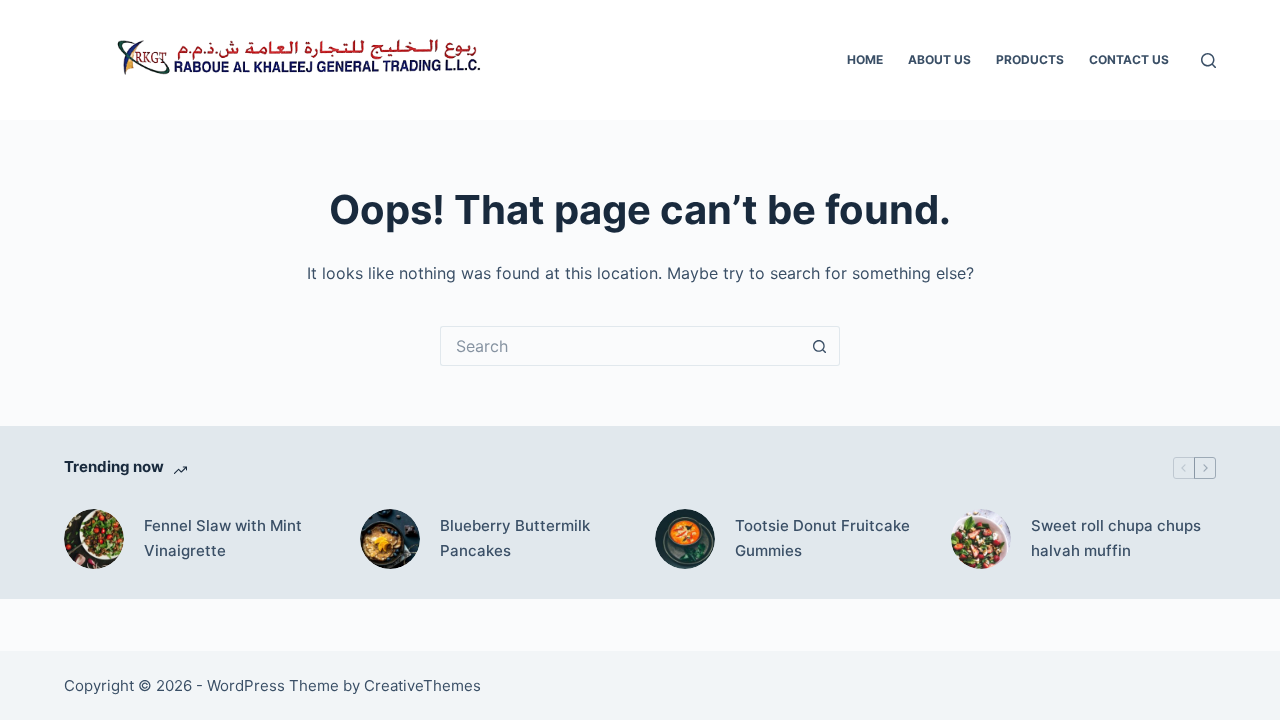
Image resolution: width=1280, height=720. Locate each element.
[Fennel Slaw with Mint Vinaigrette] (94, 539)
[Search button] (820, 346)
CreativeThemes (422, 685)
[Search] (1208, 60)
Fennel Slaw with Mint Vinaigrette (223, 538)
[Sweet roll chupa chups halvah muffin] (981, 539)
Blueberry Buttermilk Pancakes (515, 538)
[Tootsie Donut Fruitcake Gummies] (685, 539)
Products (1030, 59)
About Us (939, 59)
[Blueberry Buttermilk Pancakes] (390, 539)
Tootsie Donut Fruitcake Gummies (822, 538)
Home (865, 59)
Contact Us (1129, 59)
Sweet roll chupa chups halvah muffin (1116, 538)
